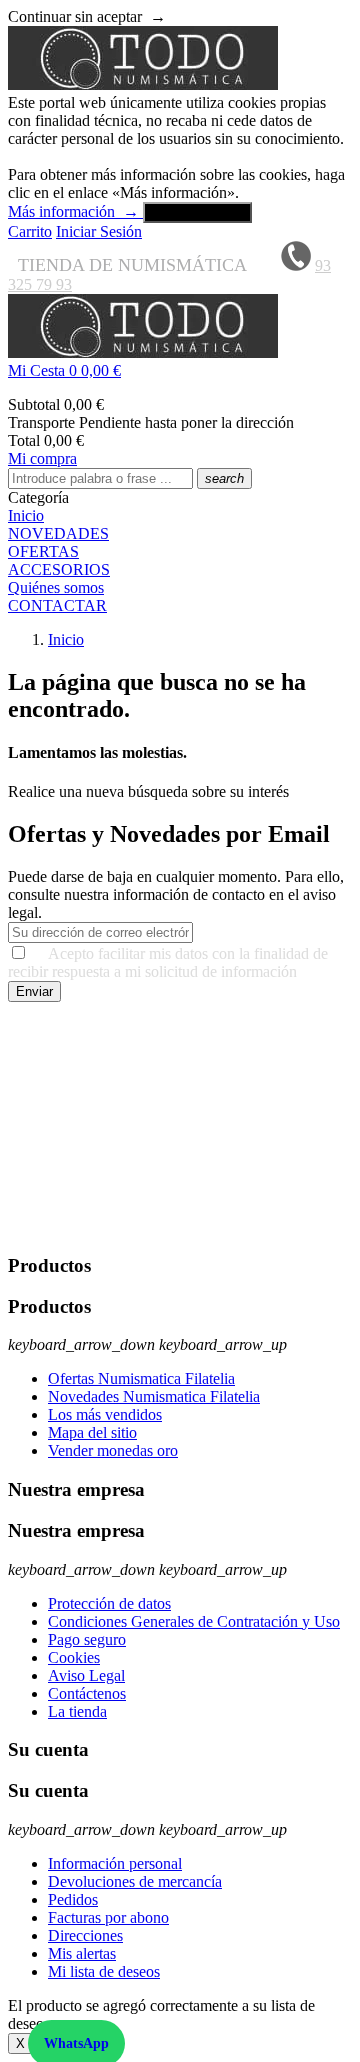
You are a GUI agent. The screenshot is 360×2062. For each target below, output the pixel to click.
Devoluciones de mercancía (135, 1881)
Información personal (115, 1863)
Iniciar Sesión (99, 231)
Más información (73, 211)
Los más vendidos (105, 1414)
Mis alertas (82, 1953)
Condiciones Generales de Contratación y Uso (194, 1621)
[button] (180, 371)
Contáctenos (87, 1693)
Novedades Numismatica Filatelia (154, 1396)
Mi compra (42, 458)
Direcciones (85, 1935)
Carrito (30, 231)
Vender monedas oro (113, 1450)
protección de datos (134, 1226)
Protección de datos (109, 1603)
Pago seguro (87, 1639)
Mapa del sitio (92, 1432)
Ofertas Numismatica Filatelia (141, 1378)
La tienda (77, 1711)
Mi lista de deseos (104, 1971)
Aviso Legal (86, 1675)
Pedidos (73, 1899)
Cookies (74, 1657)
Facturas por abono (108, 1917)
